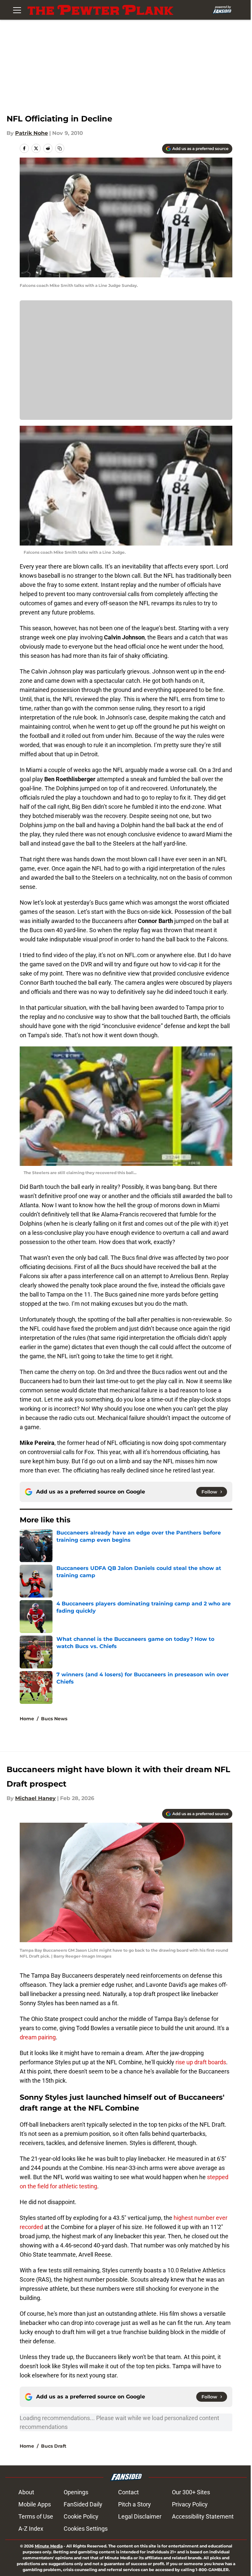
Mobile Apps (35, 2504)
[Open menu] (17, 10)
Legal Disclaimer (140, 2516)
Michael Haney (35, 1798)
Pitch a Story (135, 2504)
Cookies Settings (86, 2529)
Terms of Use (36, 2516)
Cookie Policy (81, 2516)
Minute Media (49, 2546)
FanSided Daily (83, 2504)
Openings (76, 2492)
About (26, 2492)
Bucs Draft (54, 2446)
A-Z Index (31, 2529)
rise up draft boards (201, 2062)
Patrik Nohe (31, 133)
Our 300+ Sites (191, 2492)
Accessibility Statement (203, 2516)
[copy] (60, 148)
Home (27, 1719)
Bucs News (54, 1719)
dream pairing (38, 2037)
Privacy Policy (190, 2504)
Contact (128, 2492)
